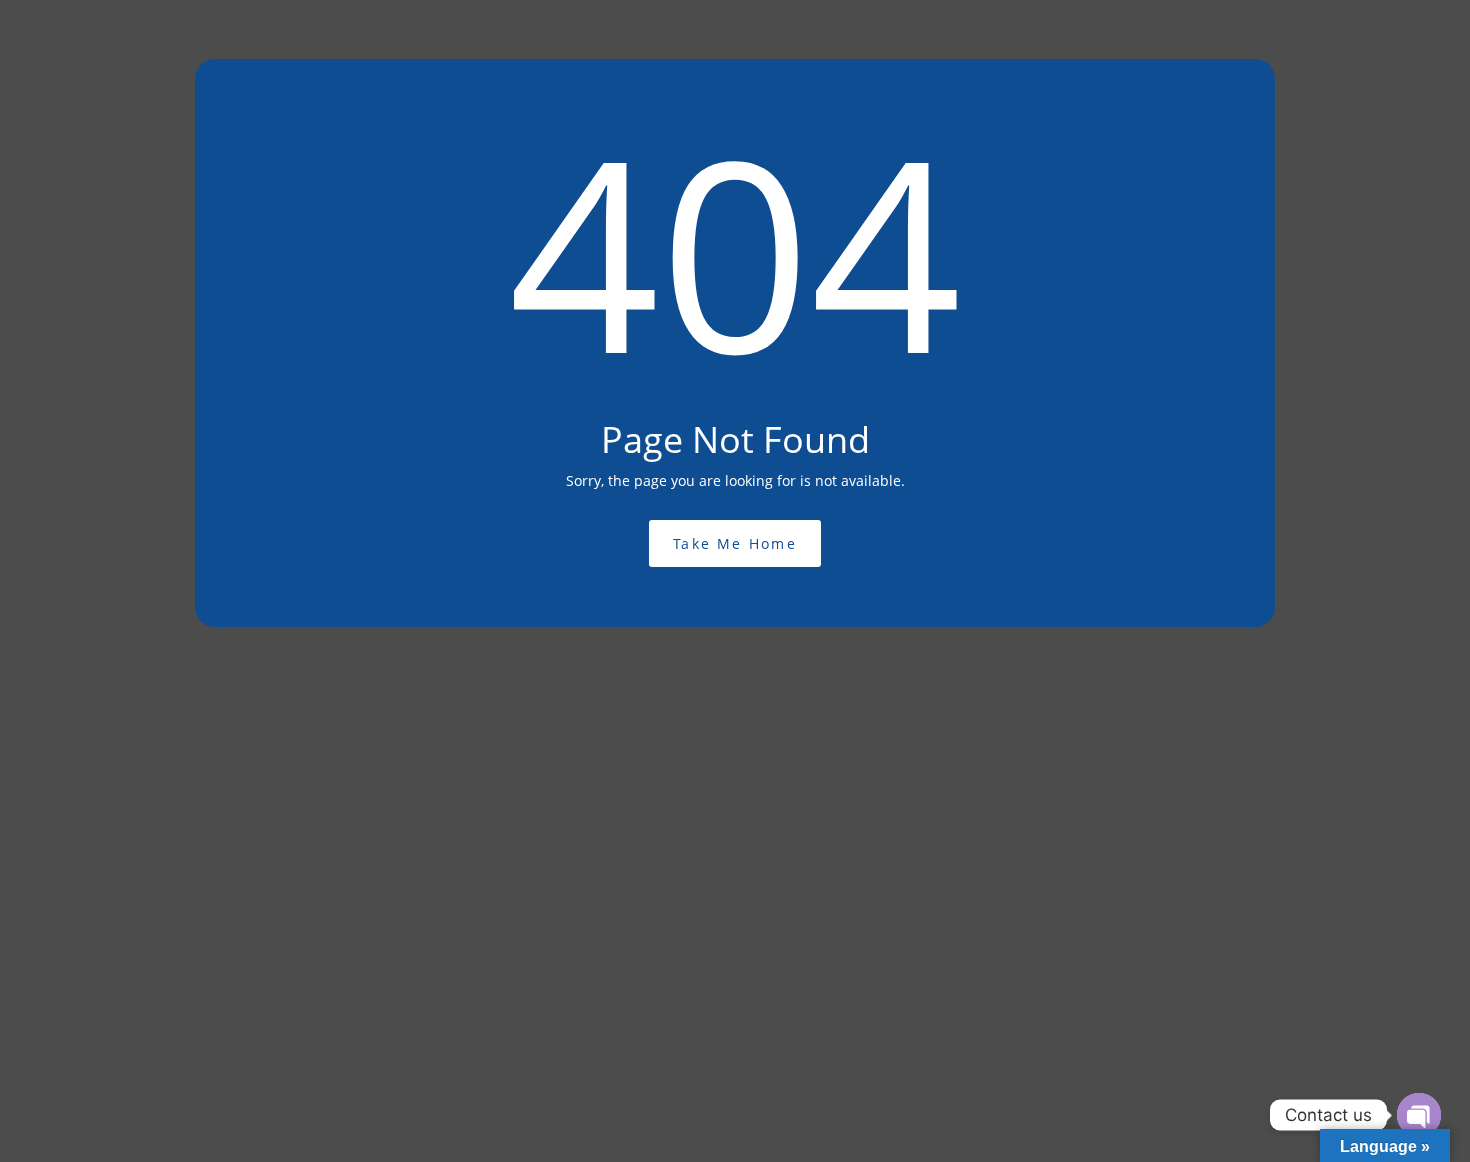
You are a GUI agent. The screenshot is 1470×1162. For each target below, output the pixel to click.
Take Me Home (735, 543)
